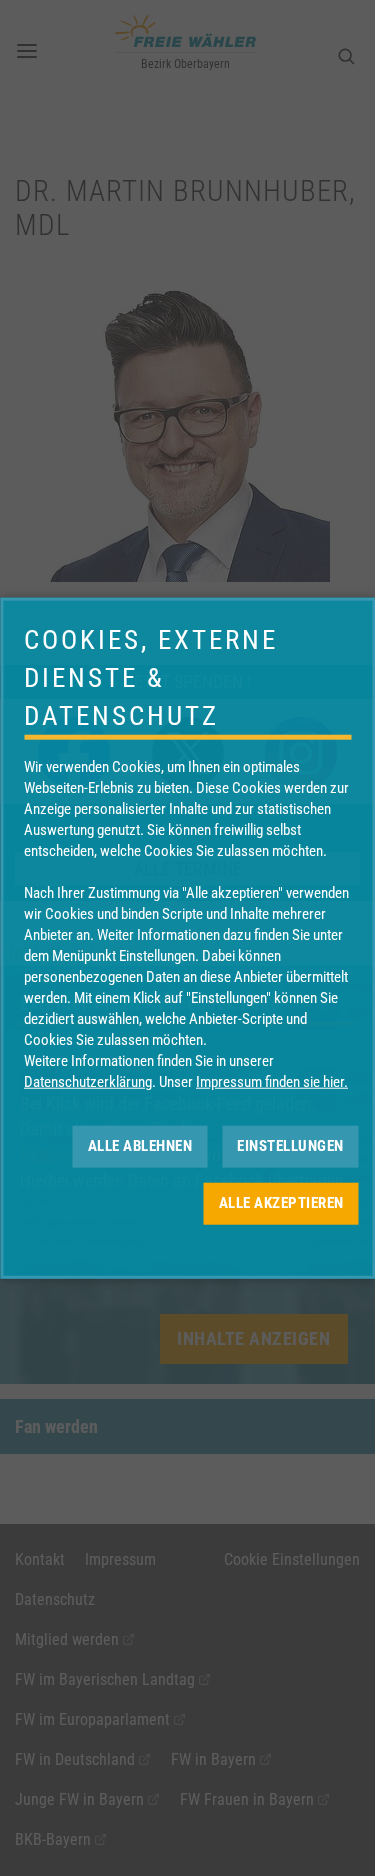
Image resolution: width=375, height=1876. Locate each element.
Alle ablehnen (140, 1146)
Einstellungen (290, 1146)
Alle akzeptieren (281, 1203)
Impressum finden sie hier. (272, 1081)
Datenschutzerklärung (88, 1081)
